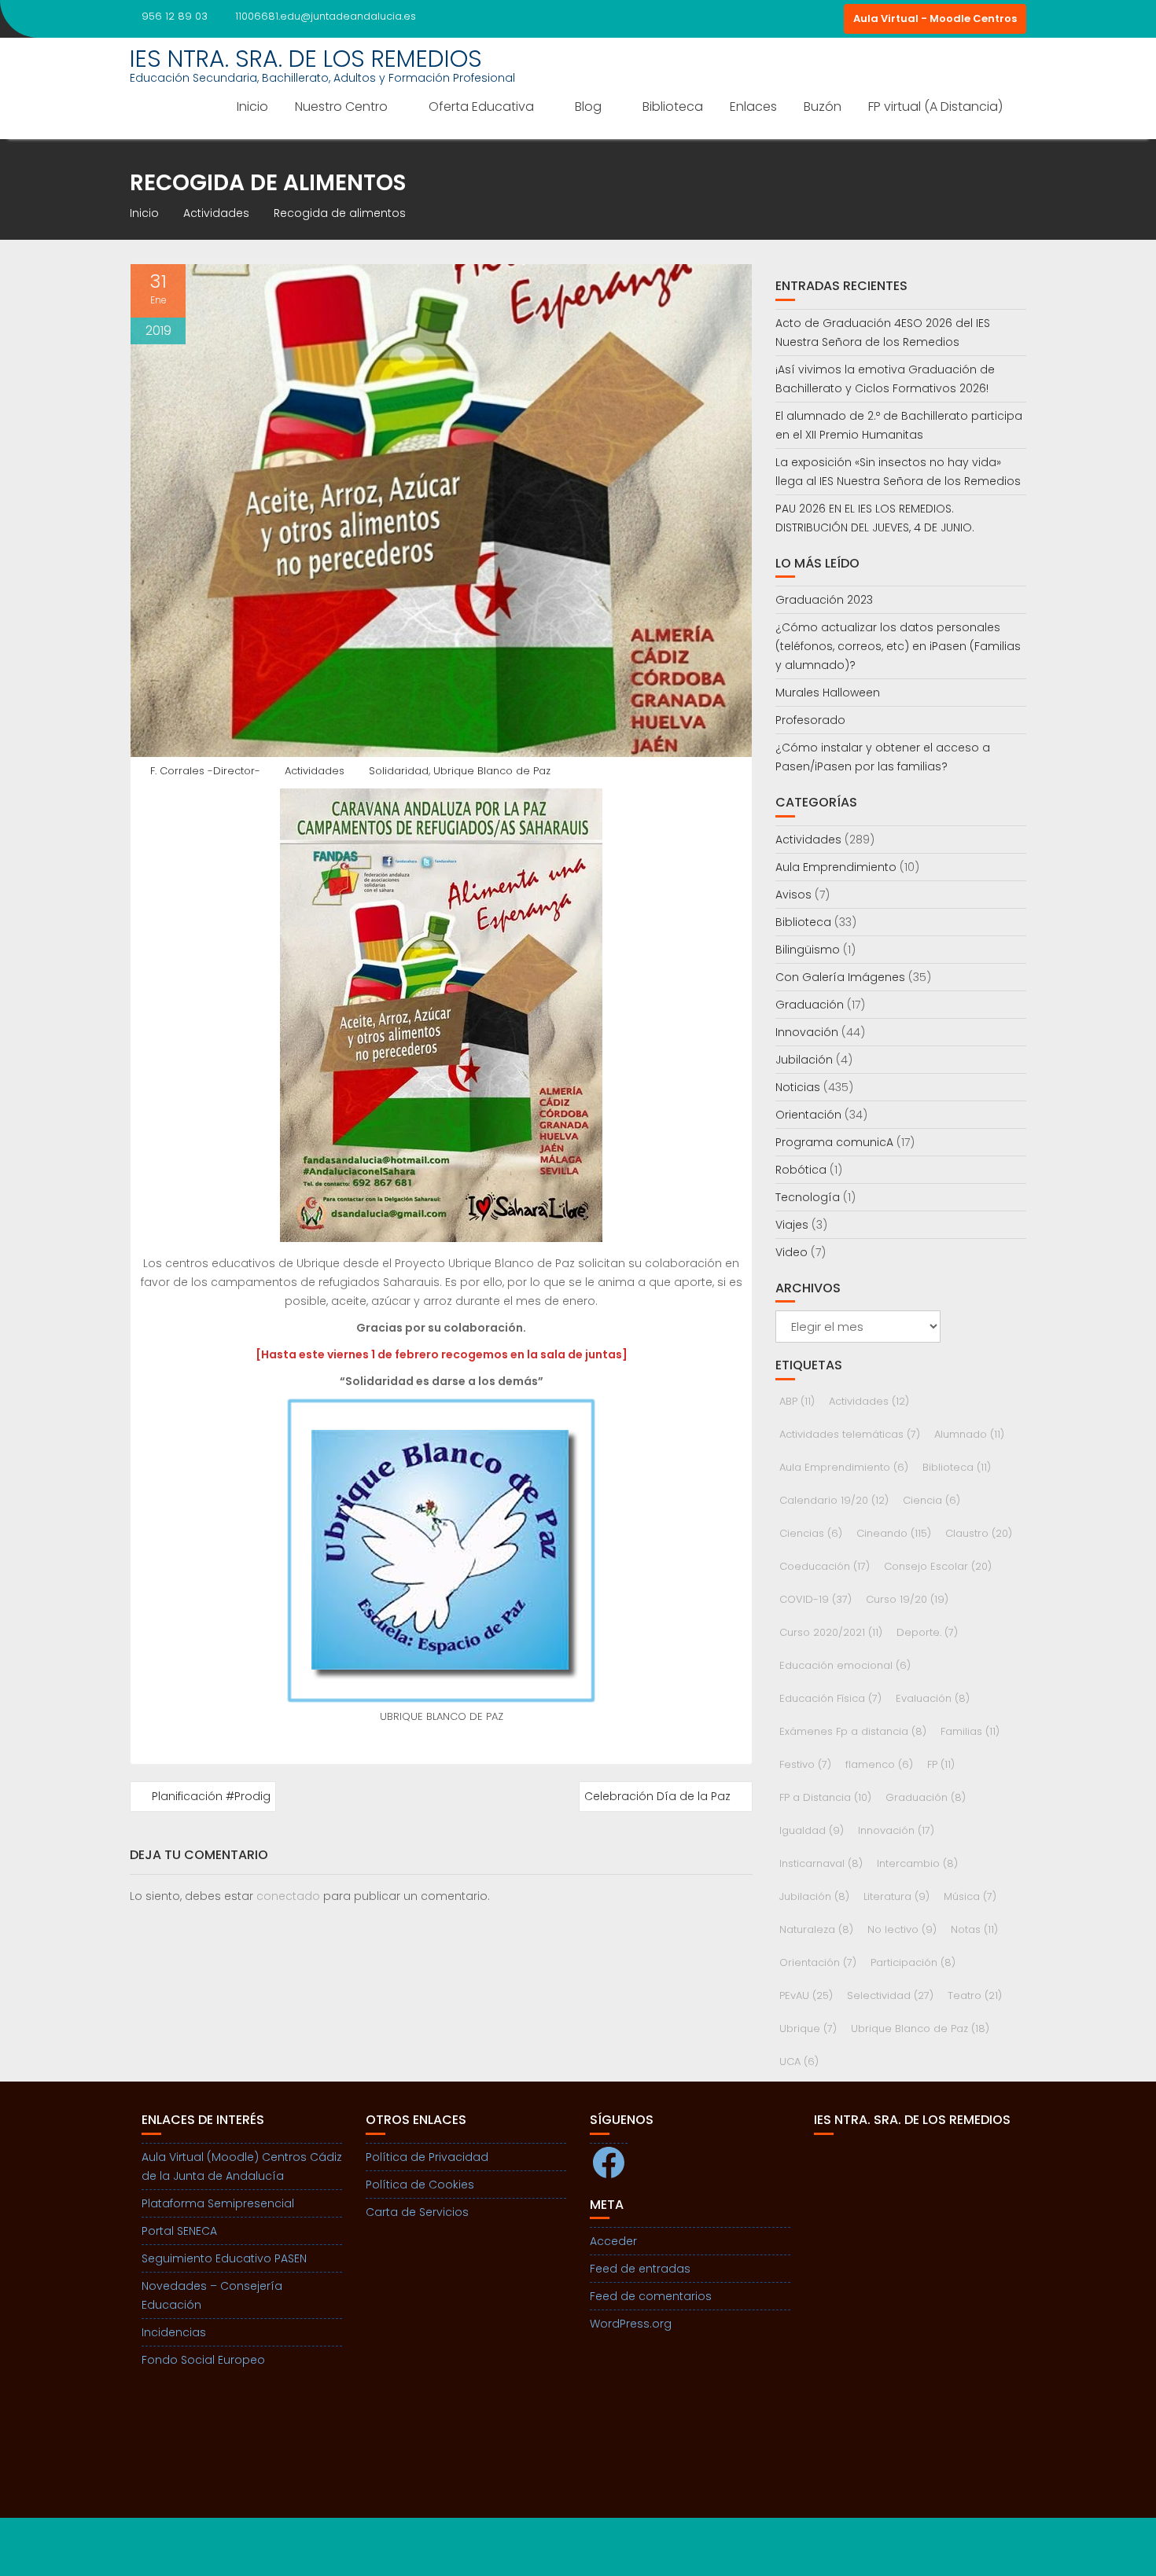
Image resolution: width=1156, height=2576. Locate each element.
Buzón (823, 107)
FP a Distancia (825, 1797)
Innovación (807, 1032)
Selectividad (890, 1995)
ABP (797, 1401)
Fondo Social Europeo (203, 2360)
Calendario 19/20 (834, 1500)
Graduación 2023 (824, 600)
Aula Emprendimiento (836, 867)
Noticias (798, 1087)
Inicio (252, 107)
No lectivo (902, 1929)
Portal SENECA (179, 2231)
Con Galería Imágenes (840, 977)
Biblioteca (673, 107)
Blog (588, 107)
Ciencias (811, 1533)
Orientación (808, 1115)
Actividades (315, 771)
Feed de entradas (640, 2269)
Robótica (801, 1170)
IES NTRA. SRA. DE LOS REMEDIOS (306, 59)
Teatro (975, 1995)
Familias (970, 1731)
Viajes (792, 1225)
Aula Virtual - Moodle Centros (935, 18)
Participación (913, 1962)
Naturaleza (816, 1929)
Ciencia (931, 1500)
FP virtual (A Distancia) (935, 107)
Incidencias (174, 2332)
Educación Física (830, 1698)
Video (792, 1252)
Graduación (810, 1005)
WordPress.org (631, 2324)
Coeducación (825, 1566)
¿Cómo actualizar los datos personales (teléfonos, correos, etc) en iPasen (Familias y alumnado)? (898, 646)
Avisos (793, 895)
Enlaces (753, 107)
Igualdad (812, 1830)
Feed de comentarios (651, 2296)
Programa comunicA (834, 1142)
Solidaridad (399, 771)
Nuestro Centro (341, 107)
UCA (799, 2062)
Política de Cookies (420, 2185)
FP (941, 1764)
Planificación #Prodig (211, 1796)
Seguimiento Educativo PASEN (224, 2258)
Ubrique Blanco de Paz (492, 771)
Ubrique (808, 2028)
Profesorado (810, 720)
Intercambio (917, 1863)
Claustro (979, 1533)
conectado (288, 1896)
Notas (974, 1929)
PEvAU (806, 1995)
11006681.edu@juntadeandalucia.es (326, 16)
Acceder (613, 2241)
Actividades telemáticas (850, 1434)
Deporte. (927, 1632)
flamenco (879, 1764)
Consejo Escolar (938, 1566)
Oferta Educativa (481, 107)
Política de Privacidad (427, 2157)
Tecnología (808, 1197)
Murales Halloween (828, 693)
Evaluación (933, 1698)
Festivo (805, 1764)
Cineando (894, 1533)
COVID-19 (815, 1599)
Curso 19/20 (907, 1599)
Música (970, 1896)
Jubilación (804, 1060)
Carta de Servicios (417, 2212)
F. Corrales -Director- (205, 771)
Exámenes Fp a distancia (853, 1731)
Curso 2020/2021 (831, 1632)
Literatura (896, 1896)
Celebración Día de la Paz (657, 1796)
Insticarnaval (821, 1863)
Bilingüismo (808, 950)
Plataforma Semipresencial (218, 2203)
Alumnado (969, 1434)
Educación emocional (845, 1665)
